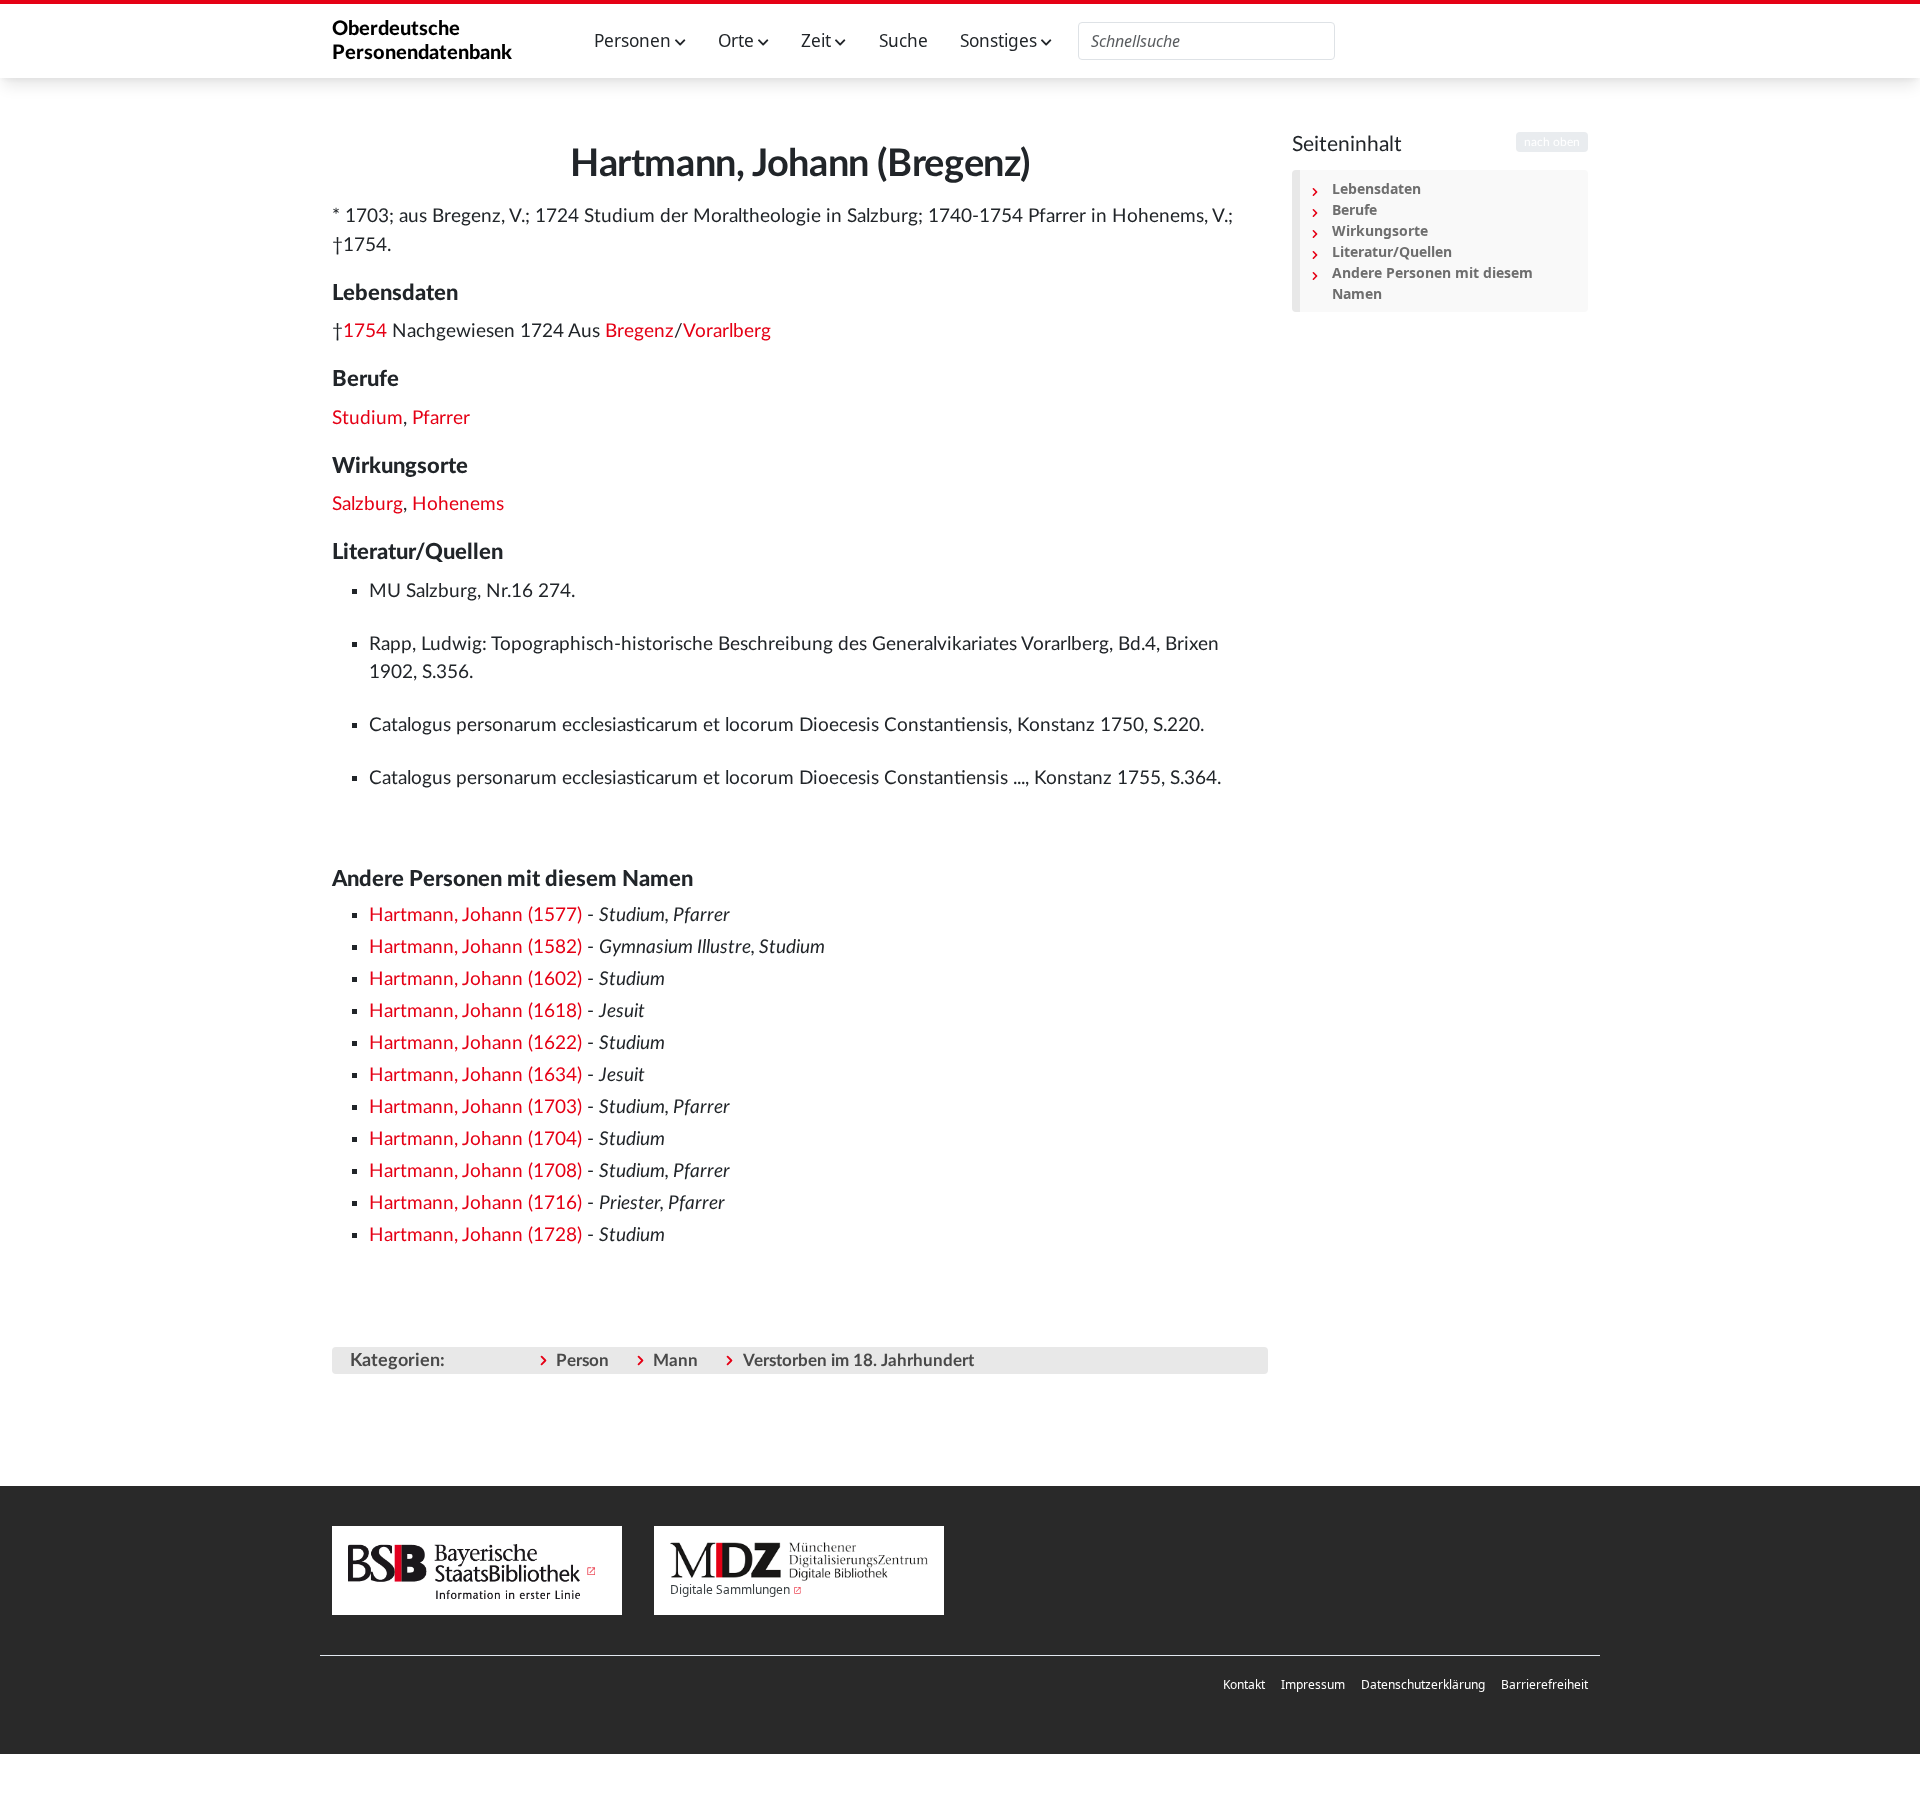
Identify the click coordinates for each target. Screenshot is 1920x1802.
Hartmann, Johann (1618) (475, 1011)
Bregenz (639, 331)
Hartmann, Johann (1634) (475, 1075)
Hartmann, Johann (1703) (475, 1107)
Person (582, 1360)
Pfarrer (441, 418)
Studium (367, 418)
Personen (634, 40)
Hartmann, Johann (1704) (475, 1139)
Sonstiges (1000, 40)
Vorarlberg (727, 331)
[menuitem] (1244, 1685)
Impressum (1313, 1684)
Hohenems (458, 504)
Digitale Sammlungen (730, 1589)
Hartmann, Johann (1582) (475, 947)
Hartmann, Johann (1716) (475, 1203)
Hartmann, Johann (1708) (475, 1171)
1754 (365, 331)
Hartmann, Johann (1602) (475, 979)
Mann (675, 1360)
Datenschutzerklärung (1423, 1684)
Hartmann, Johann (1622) (475, 1043)
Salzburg (367, 504)
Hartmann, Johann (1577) (475, 915)
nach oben (1552, 142)
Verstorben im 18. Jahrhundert (858, 1360)
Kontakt (1244, 1684)
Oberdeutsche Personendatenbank (422, 41)
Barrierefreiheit (1544, 1684)
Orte (738, 40)
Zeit (818, 40)
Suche (903, 40)
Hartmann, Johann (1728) (475, 1235)
